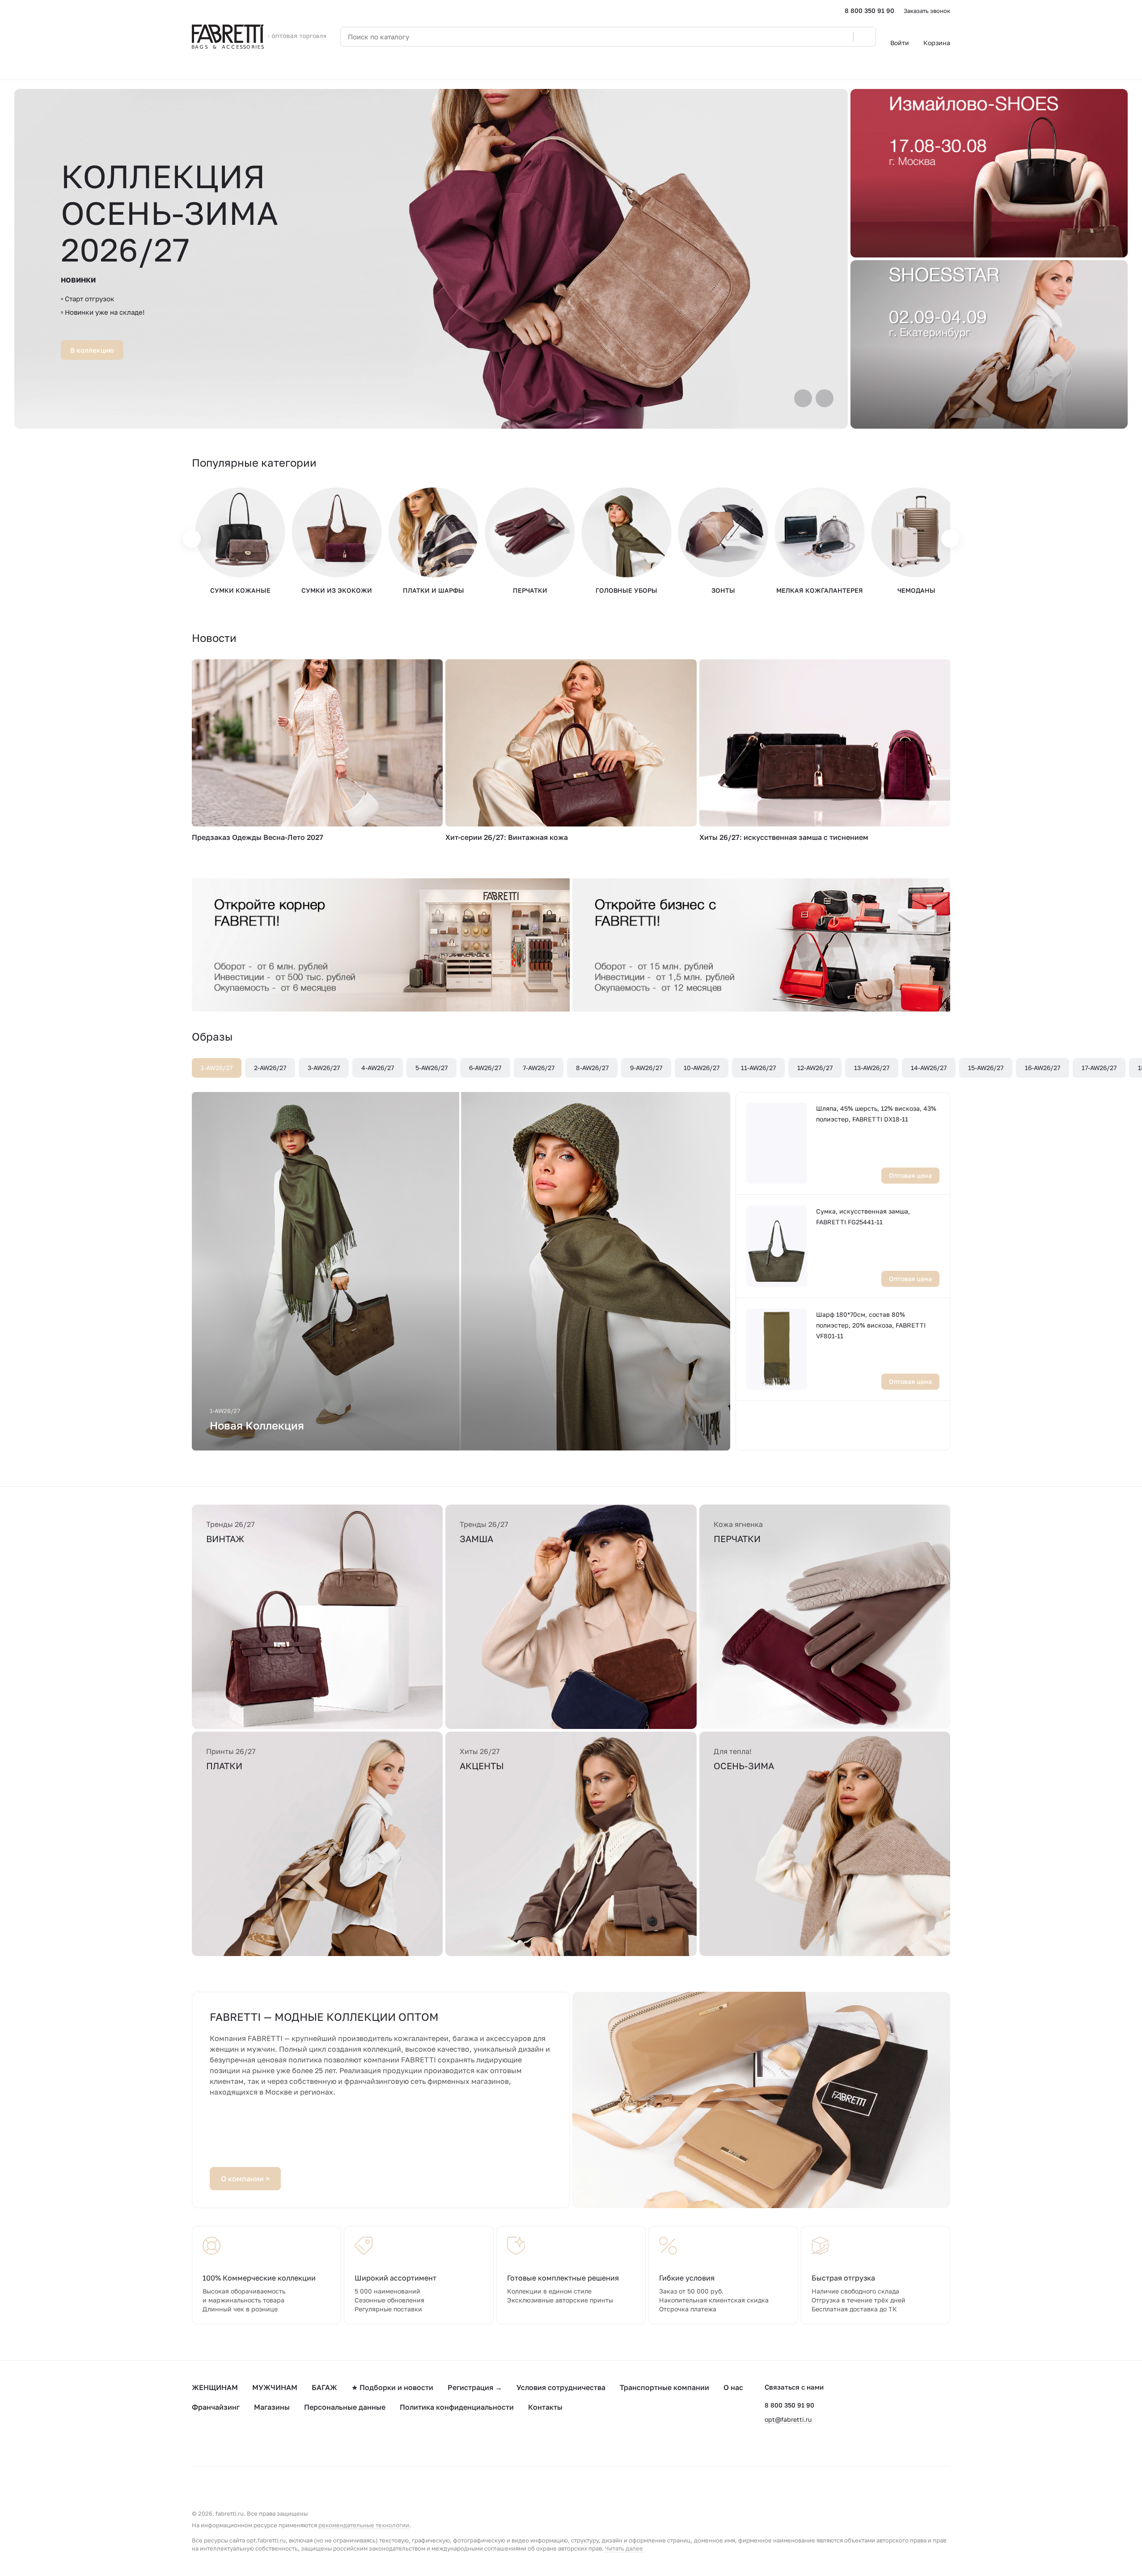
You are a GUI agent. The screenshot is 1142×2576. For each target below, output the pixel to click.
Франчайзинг (216, 2407)
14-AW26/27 (929, 1068)
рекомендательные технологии (364, 2525)
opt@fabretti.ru (788, 2419)
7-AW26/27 (539, 1068)
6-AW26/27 (485, 1068)
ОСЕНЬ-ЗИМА (744, 1766)
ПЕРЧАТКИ (737, 1539)
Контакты (545, 2407)
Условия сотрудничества (561, 2387)
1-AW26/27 (217, 1068)
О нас (733, 2387)
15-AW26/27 (986, 1068)
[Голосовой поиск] (843, 37)
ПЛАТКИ (224, 1766)
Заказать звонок (927, 11)
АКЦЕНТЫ (482, 1766)
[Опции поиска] (824, 37)
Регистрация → (475, 2387)
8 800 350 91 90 (869, 11)
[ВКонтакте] (197, 2439)
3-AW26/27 (324, 1068)
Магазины (272, 2407)
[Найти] (864, 37)
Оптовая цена (910, 1175)
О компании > (245, 2179)
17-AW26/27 (1099, 1068)
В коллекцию (92, 350)
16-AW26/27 (1043, 1068)
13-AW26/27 (872, 1068)
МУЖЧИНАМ (275, 2387)
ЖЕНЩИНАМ (215, 2387)
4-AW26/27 (378, 1068)
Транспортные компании (664, 2387)
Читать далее (624, 2548)
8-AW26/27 (592, 1068)
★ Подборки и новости (392, 2387)
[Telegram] (215, 2439)
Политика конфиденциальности (457, 2407)
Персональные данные (345, 2407)
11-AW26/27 (758, 1068)
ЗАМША (476, 1539)
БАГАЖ (324, 2387)
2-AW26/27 (270, 1068)
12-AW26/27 (815, 1068)
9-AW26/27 (646, 1068)
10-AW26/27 (702, 1068)
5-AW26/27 (431, 1068)
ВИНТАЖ (225, 1539)
